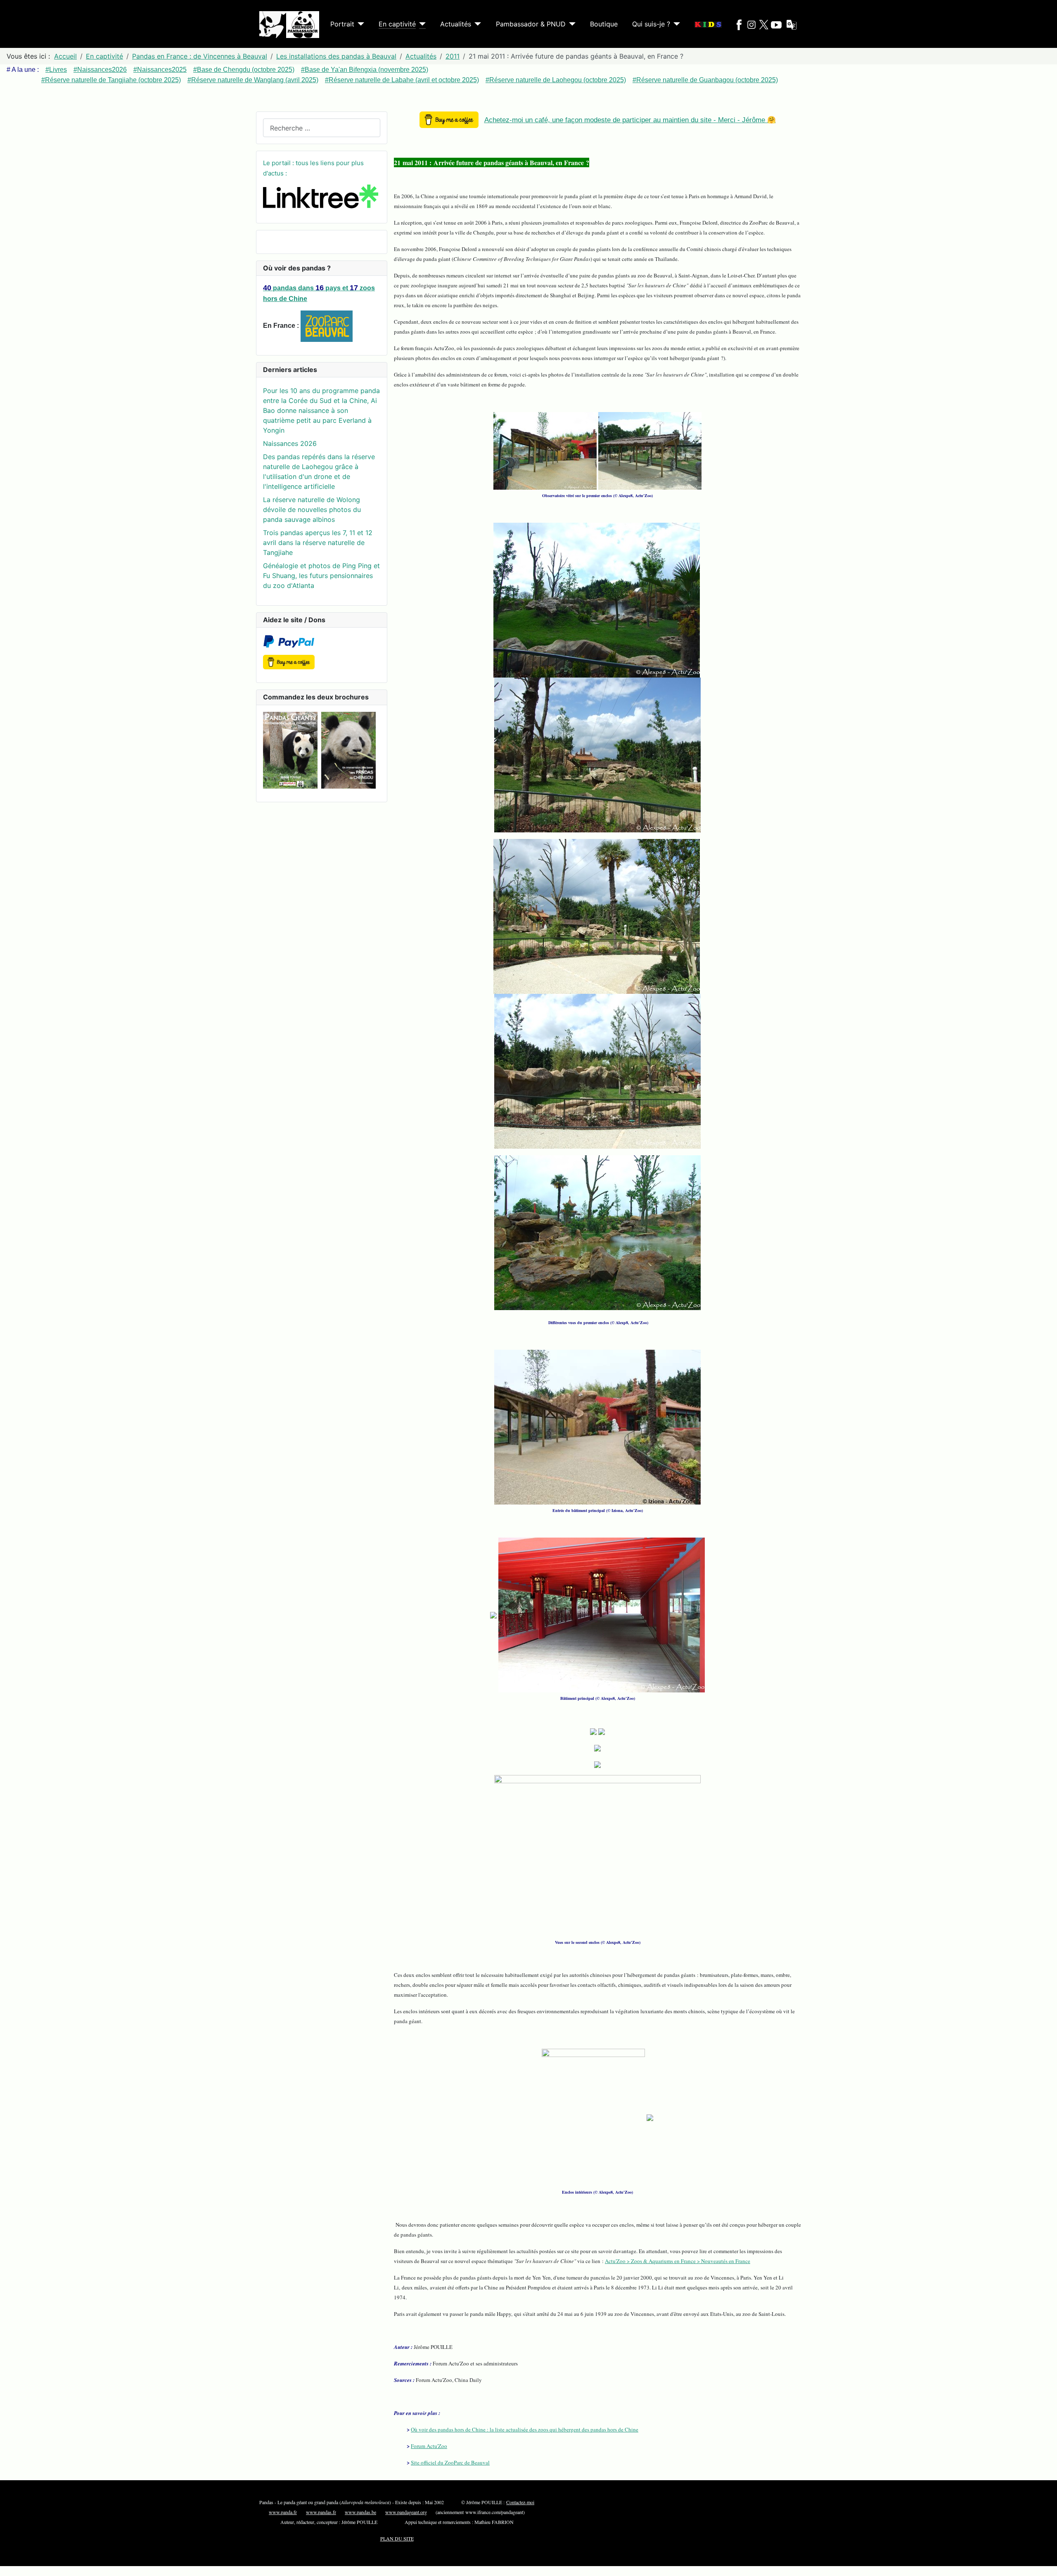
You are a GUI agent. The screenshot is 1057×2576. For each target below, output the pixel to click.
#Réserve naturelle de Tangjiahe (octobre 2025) (111, 80)
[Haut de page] (1047, 2566)
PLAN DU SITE (397, 2538)
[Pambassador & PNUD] (571, 24)
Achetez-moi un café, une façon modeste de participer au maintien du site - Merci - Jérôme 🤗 (630, 120)
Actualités (456, 24)
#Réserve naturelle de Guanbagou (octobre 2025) (705, 80)
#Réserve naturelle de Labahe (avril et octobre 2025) (402, 80)
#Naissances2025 (160, 70)
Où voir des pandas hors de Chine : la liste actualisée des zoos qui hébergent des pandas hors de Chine (525, 2429)
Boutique (604, 24)
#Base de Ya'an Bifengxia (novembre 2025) (365, 70)
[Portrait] (359, 24)
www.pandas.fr (321, 2512)
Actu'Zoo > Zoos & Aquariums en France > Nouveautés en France (678, 2261)
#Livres (56, 70)
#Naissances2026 (100, 70)
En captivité (397, 24)
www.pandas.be (360, 2512)
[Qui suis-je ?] (675, 24)
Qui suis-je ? (651, 24)
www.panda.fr (283, 2512)
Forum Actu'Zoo (429, 2446)
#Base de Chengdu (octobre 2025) (244, 70)
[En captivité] (421, 24)
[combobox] (322, 128)
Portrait (342, 24)
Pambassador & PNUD (531, 24)
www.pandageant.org (406, 2512)
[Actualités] (476, 24)
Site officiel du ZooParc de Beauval (450, 2462)
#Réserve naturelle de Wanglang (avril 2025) (253, 80)
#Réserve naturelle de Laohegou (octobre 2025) (556, 80)
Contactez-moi (520, 2502)
